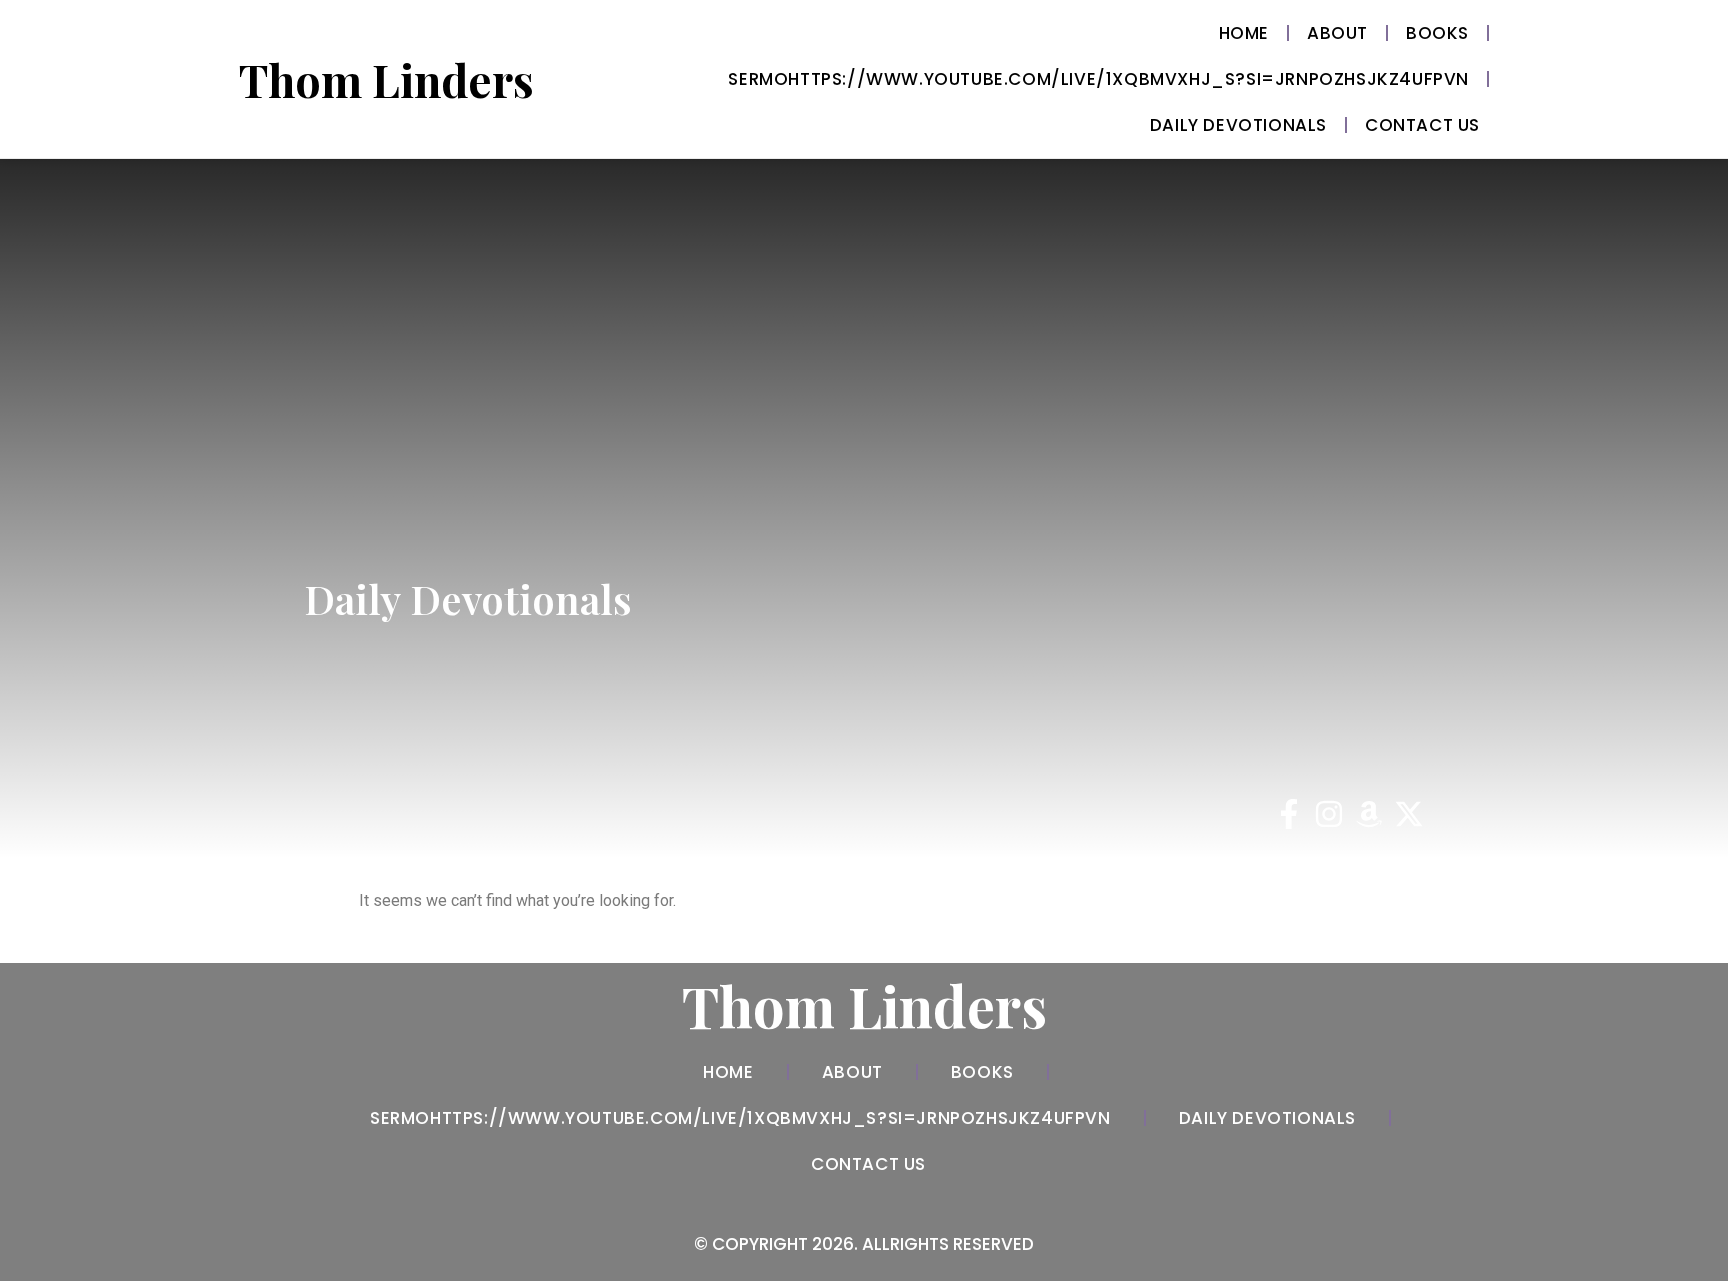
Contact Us (1422, 125)
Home (1244, 33)
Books (1437, 33)
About (1337, 33)
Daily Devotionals (1238, 125)
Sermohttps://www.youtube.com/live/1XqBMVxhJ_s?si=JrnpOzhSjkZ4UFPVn (1098, 79)
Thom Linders (386, 79)
